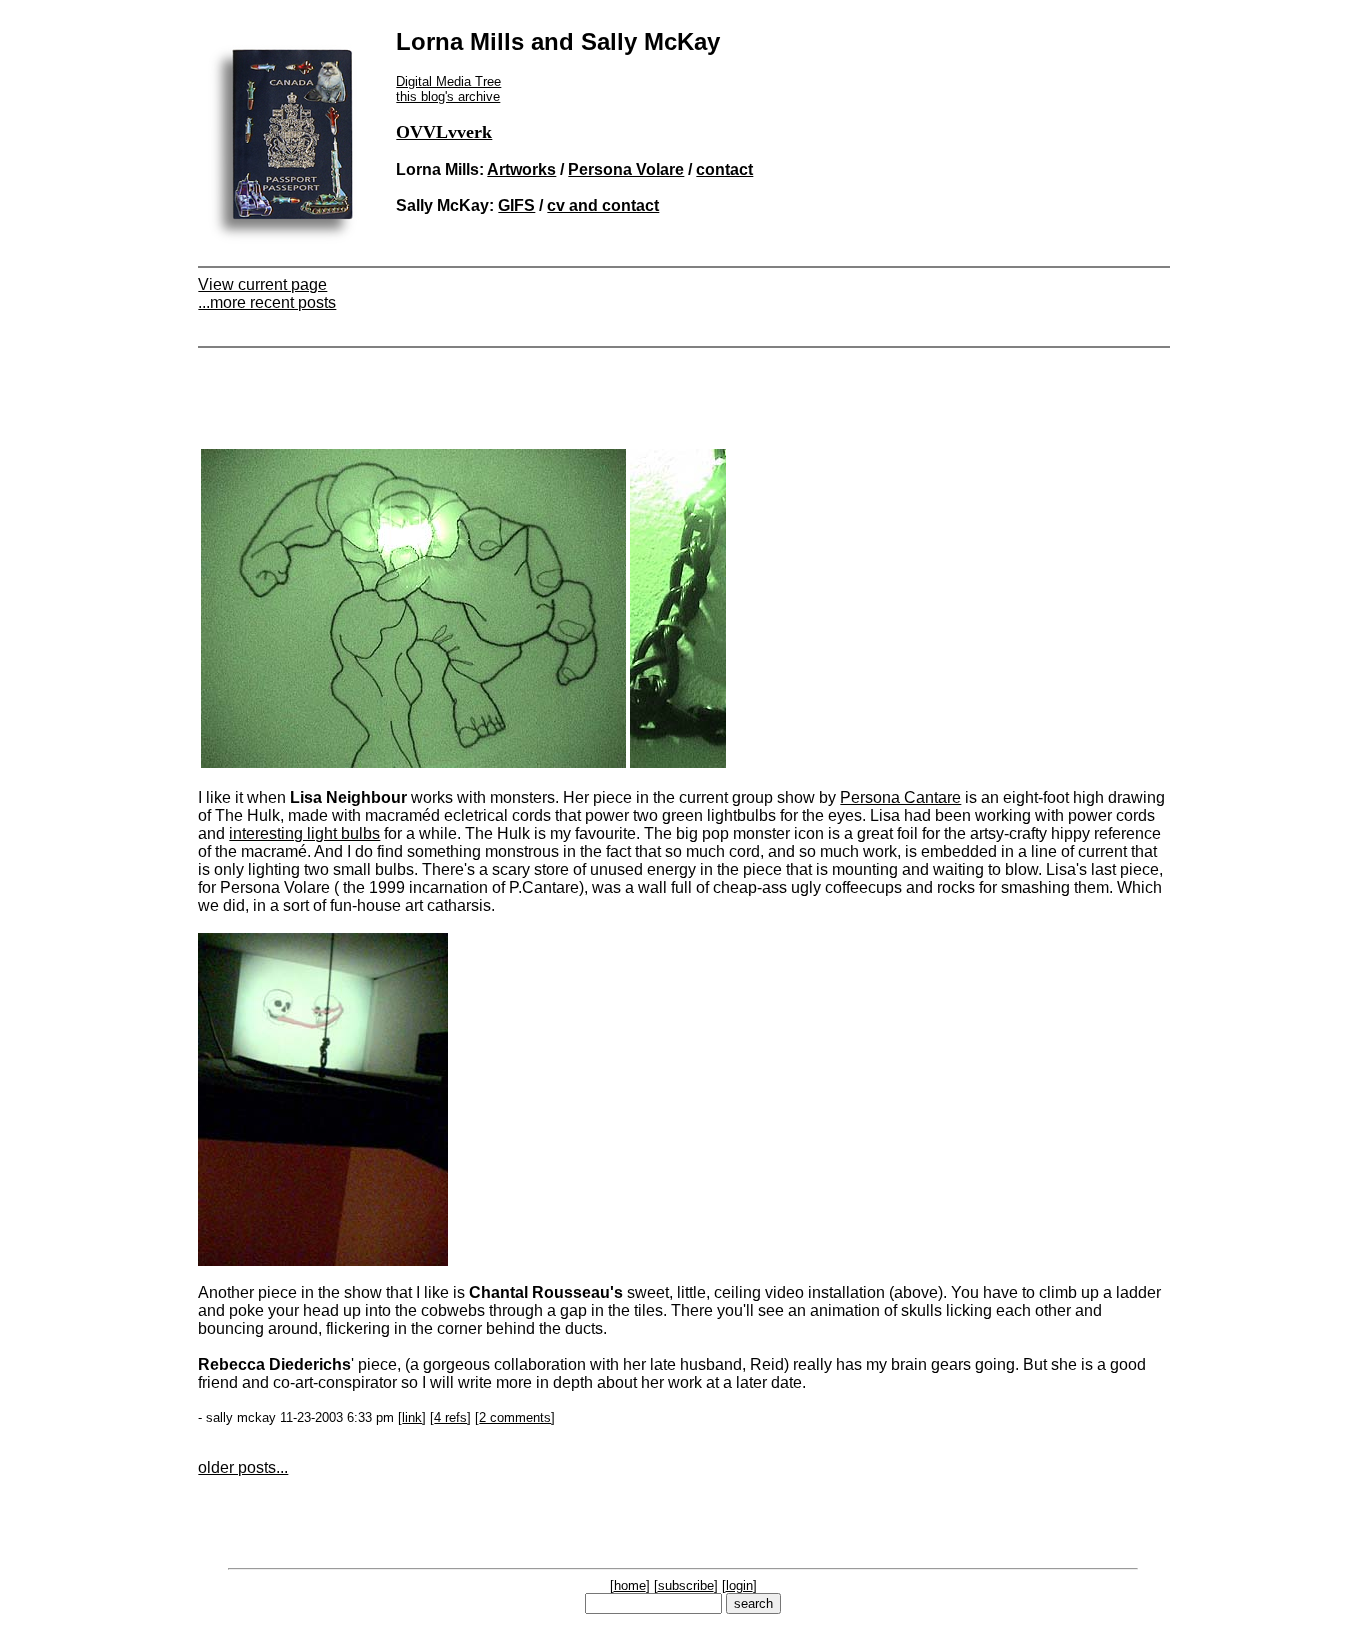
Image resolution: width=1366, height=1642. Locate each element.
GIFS (516, 205)
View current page (262, 284)
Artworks (521, 169)
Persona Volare (626, 169)
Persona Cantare (900, 797)
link (412, 1417)
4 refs (450, 1417)
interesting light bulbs (304, 833)
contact (724, 169)
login (739, 1585)
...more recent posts (267, 302)
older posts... (243, 1467)
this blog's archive (448, 96)
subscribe (686, 1585)
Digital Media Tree (448, 81)
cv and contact (603, 205)
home (630, 1585)
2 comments (515, 1417)
